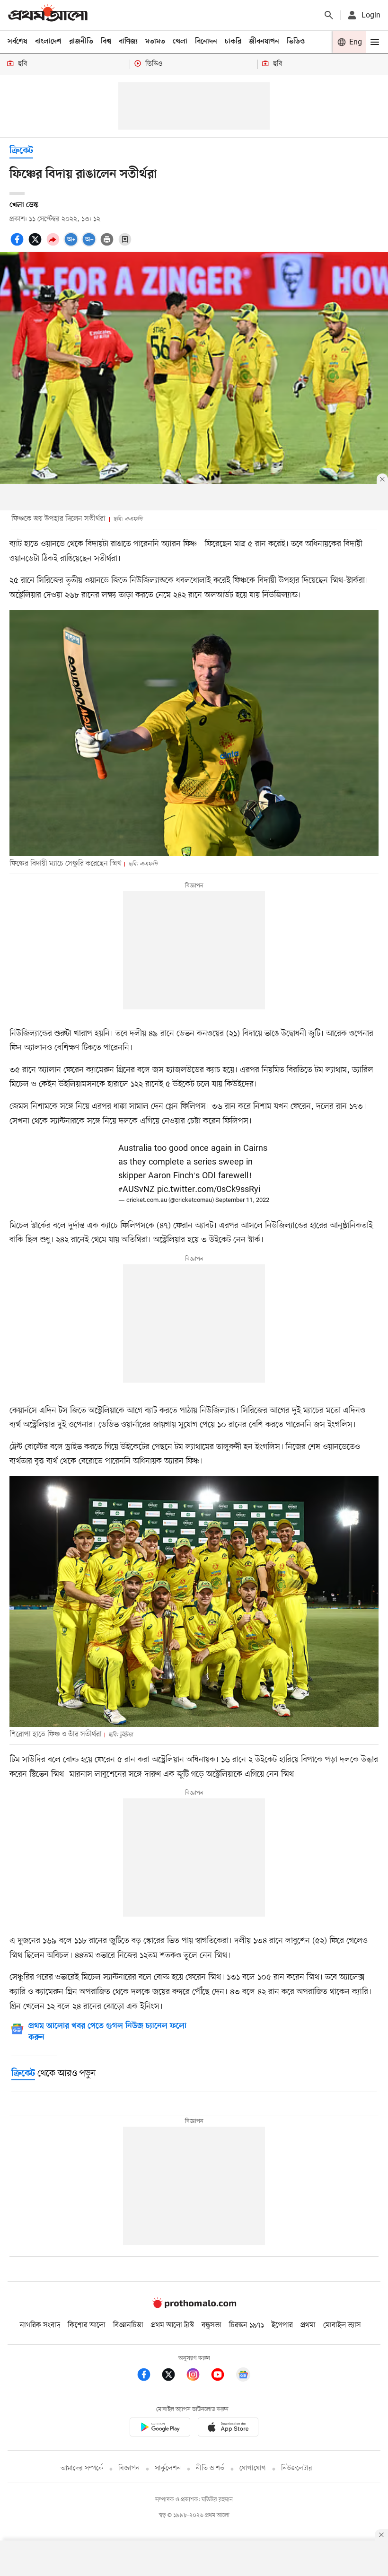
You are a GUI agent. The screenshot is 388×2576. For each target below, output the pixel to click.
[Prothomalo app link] (160, 2429)
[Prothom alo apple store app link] (228, 2429)
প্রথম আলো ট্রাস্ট (172, 2325)
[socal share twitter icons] (36, 245)
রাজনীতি (81, 42)
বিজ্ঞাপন (129, 2468)
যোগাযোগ (253, 2468)
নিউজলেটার (297, 2468)
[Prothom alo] (48, 15)
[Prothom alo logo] (194, 2306)
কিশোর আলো (87, 2325)
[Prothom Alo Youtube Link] (222, 2376)
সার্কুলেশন (168, 2468)
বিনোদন (206, 42)
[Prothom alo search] (329, 15)
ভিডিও (296, 42)
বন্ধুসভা (212, 2325)
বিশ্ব (106, 42)
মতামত (155, 42)
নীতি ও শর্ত (210, 2468)
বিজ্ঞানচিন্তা (128, 2325)
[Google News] (243, 2376)
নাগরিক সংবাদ (40, 2325)
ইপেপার (282, 2325)
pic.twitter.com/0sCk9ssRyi (209, 1190)
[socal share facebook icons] (18, 245)
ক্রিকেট (21, 151)
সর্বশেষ (18, 42)
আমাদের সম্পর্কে (82, 2468)
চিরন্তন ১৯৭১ (247, 2325)
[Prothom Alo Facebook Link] (149, 2376)
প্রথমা (308, 2325)
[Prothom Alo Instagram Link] (198, 2376)
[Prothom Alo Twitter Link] (173, 2376)
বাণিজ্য (128, 42)
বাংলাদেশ (48, 42)
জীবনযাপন (264, 42)
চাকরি (233, 42)
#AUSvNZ (137, 1190)
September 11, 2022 (242, 1200)
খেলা (180, 42)
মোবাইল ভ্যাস (342, 2325)
